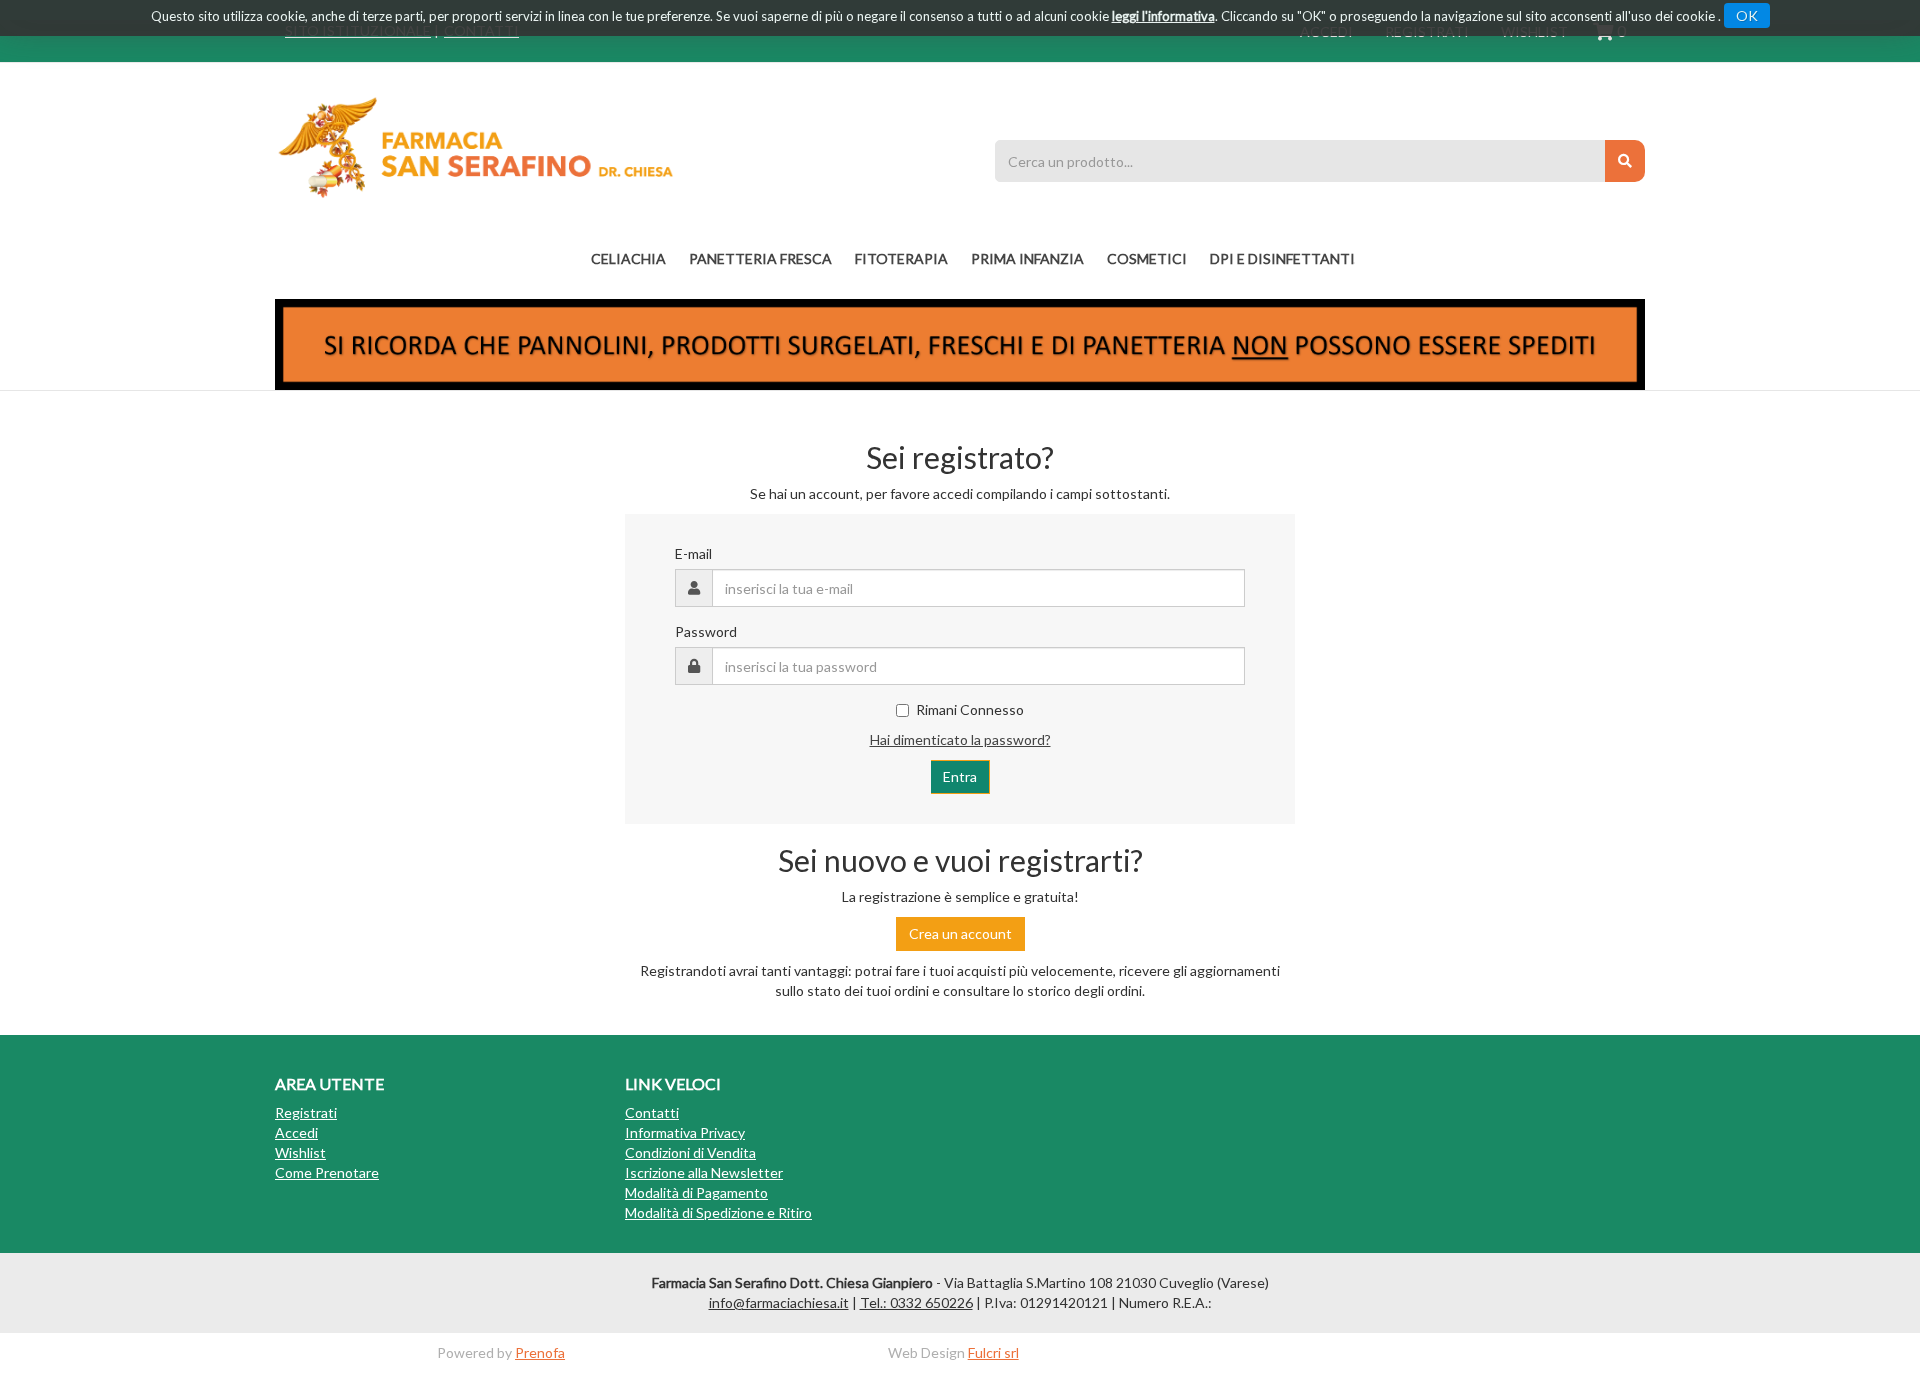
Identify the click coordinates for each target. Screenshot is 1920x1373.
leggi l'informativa (1163, 16)
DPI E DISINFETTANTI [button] (1282, 258)
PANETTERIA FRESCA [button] (760, 258)
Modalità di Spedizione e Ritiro (718, 1212)
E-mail (693, 553)
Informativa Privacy (685, 1132)
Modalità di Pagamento (696, 1192)
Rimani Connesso (970, 709)
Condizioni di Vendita (690, 1152)
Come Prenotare (327, 1172)
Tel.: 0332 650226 (916, 1302)
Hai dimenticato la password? (960, 739)
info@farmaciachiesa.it (779, 1302)
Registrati (306, 1112)
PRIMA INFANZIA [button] (1027, 258)
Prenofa (540, 1352)
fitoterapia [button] (901, 258)
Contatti (652, 1112)
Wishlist (300, 1152)
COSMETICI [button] (1147, 258)
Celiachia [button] (628, 258)
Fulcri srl (993, 1352)
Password (706, 631)
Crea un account (960, 933)
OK (1747, 15)
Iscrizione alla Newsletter (704, 1172)
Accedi (296, 1132)
